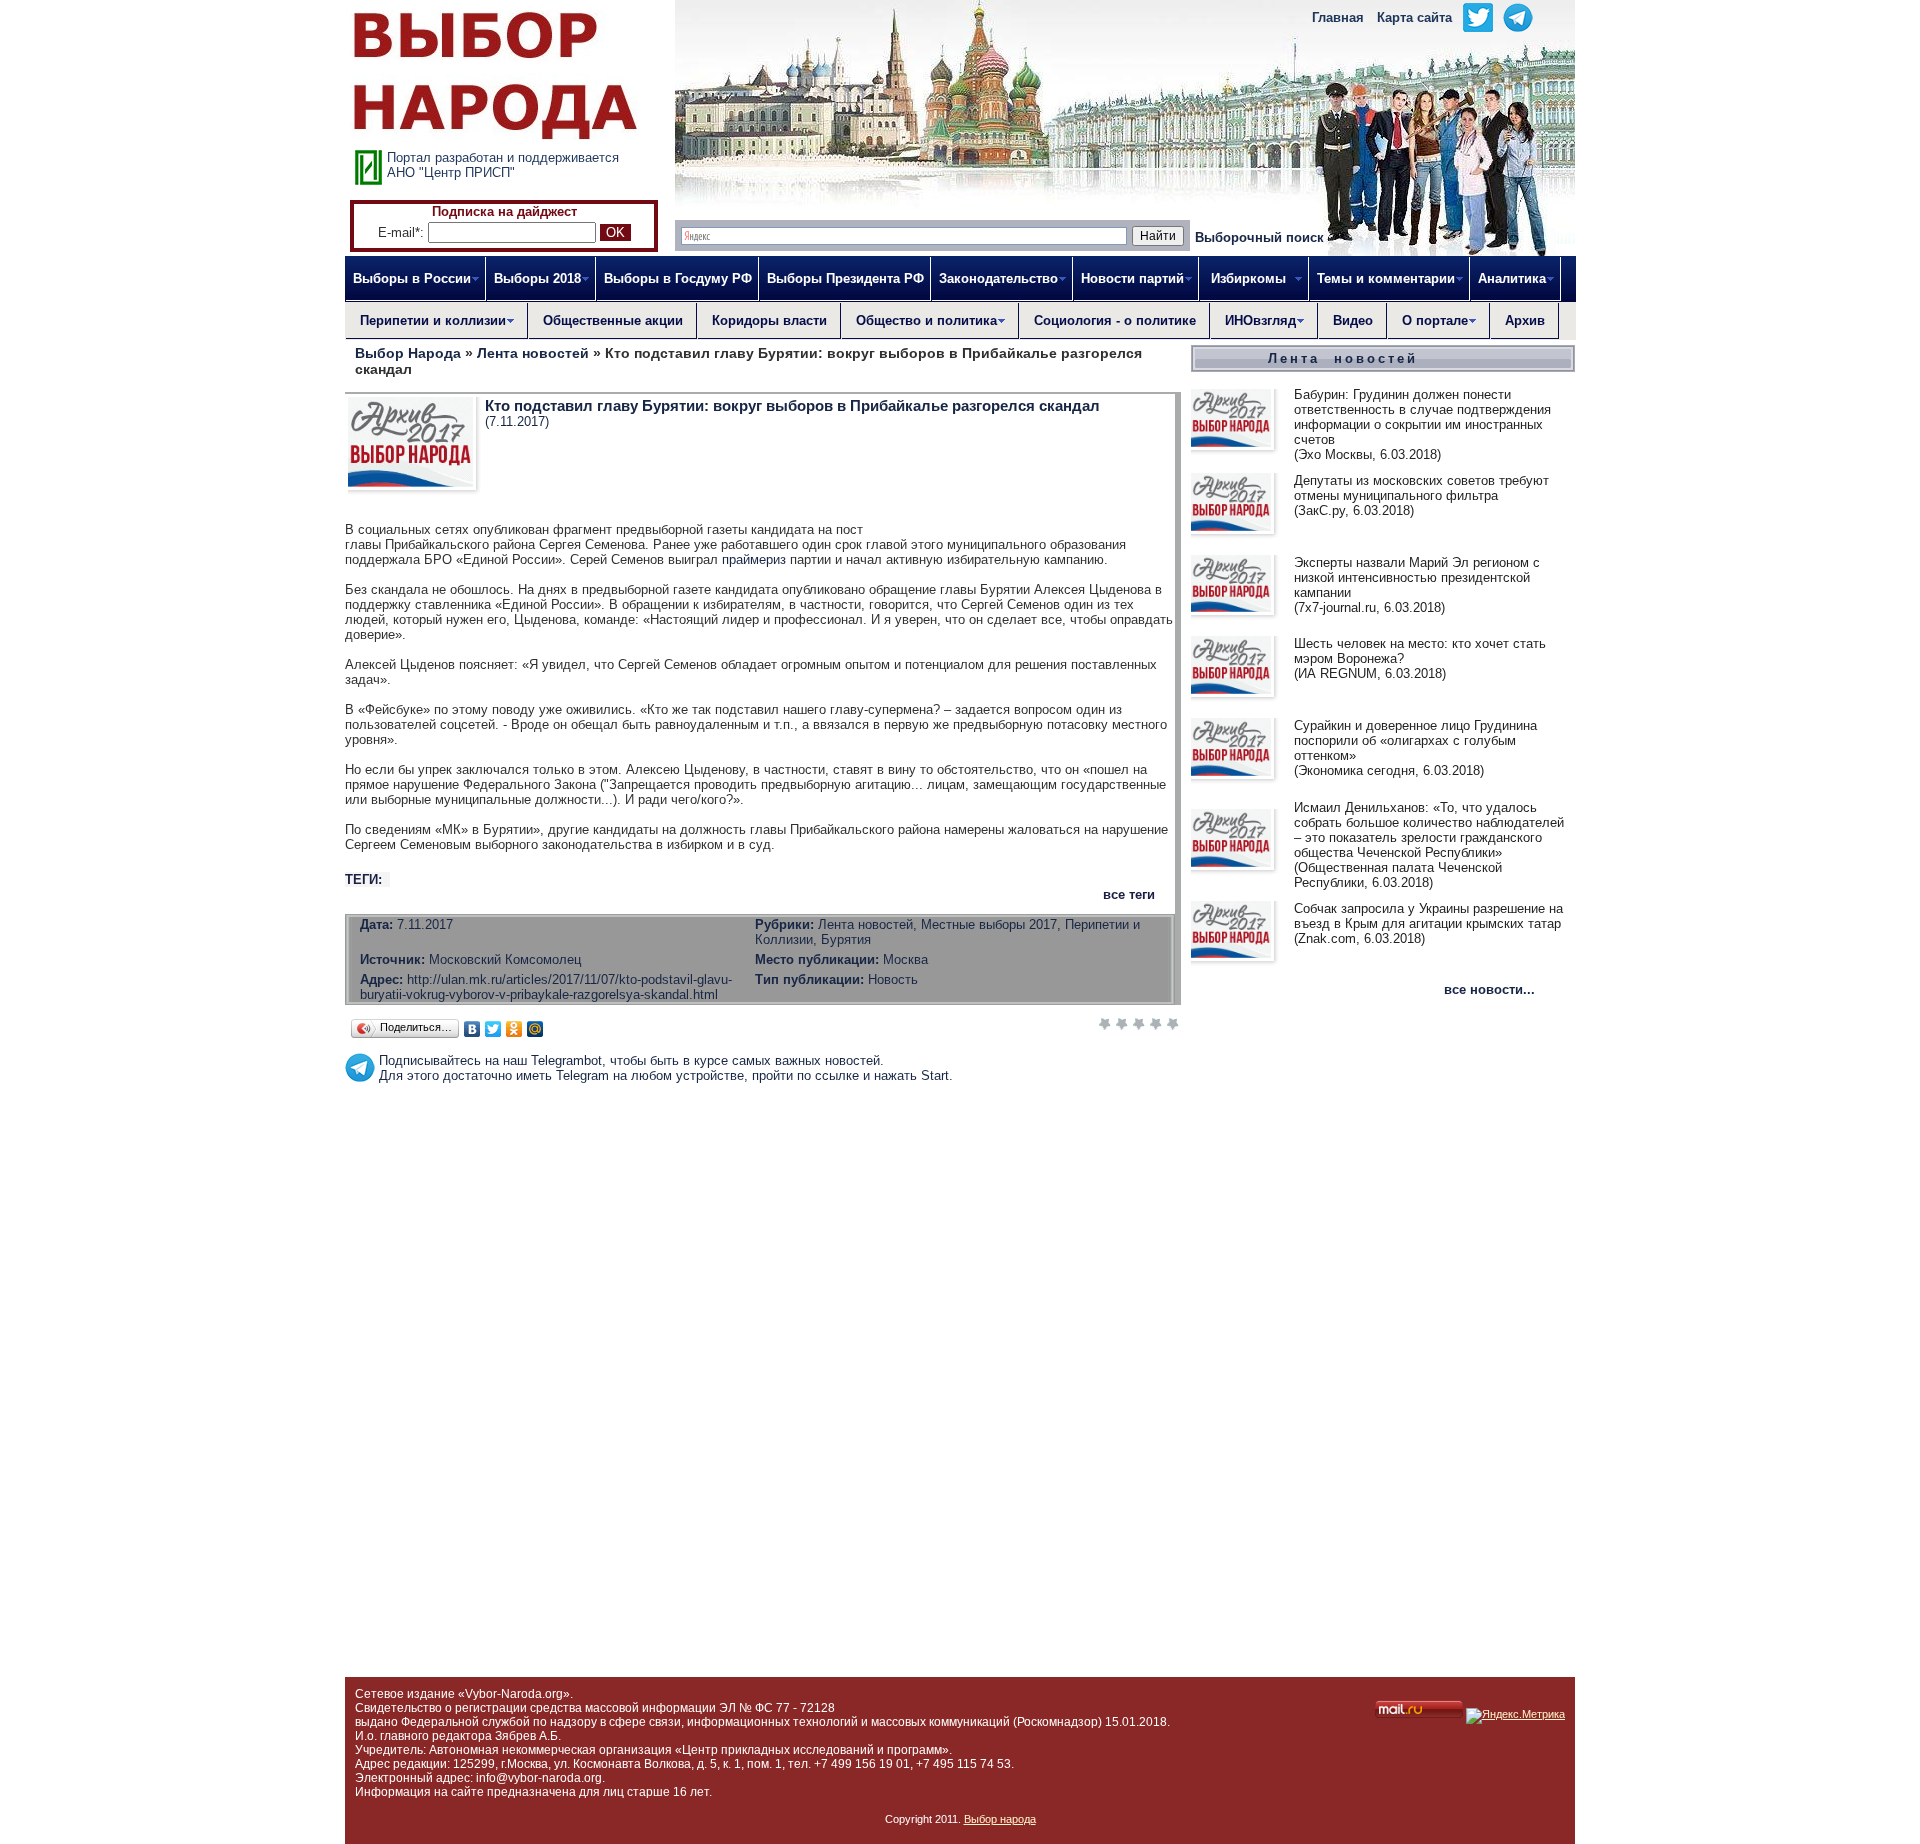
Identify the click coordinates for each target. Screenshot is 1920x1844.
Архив (1525, 320)
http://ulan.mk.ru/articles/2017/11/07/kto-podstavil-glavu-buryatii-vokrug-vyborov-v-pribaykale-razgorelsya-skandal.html (546, 987)
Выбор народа (1000, 1819)
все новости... (1489, 989)
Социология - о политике (1115, 320)
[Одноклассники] (514, 1029)
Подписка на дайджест (504, 211)
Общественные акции (613, 320)
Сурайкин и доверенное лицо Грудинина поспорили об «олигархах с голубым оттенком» (1415, 740)
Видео (1353, 320)
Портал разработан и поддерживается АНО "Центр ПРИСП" (503, 165)
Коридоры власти (769, 320)
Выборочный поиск (1259, 237)
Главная (1338, 17)
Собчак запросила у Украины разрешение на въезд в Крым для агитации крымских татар (1428, 916)
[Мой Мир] (535, 1029)
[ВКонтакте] (472, 1029)
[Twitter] (493, 1029)
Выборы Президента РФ (845, 278)
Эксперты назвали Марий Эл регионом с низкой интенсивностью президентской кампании (1417, 577)
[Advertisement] (763, 1128)
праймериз (754, 559)
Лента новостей (1343, 358)
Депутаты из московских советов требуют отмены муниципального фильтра (1421, 488)
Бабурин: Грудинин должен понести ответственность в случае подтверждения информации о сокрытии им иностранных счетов (1422, 417)
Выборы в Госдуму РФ (678, 278)
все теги (1129, 894)
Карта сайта (1414, 17)
